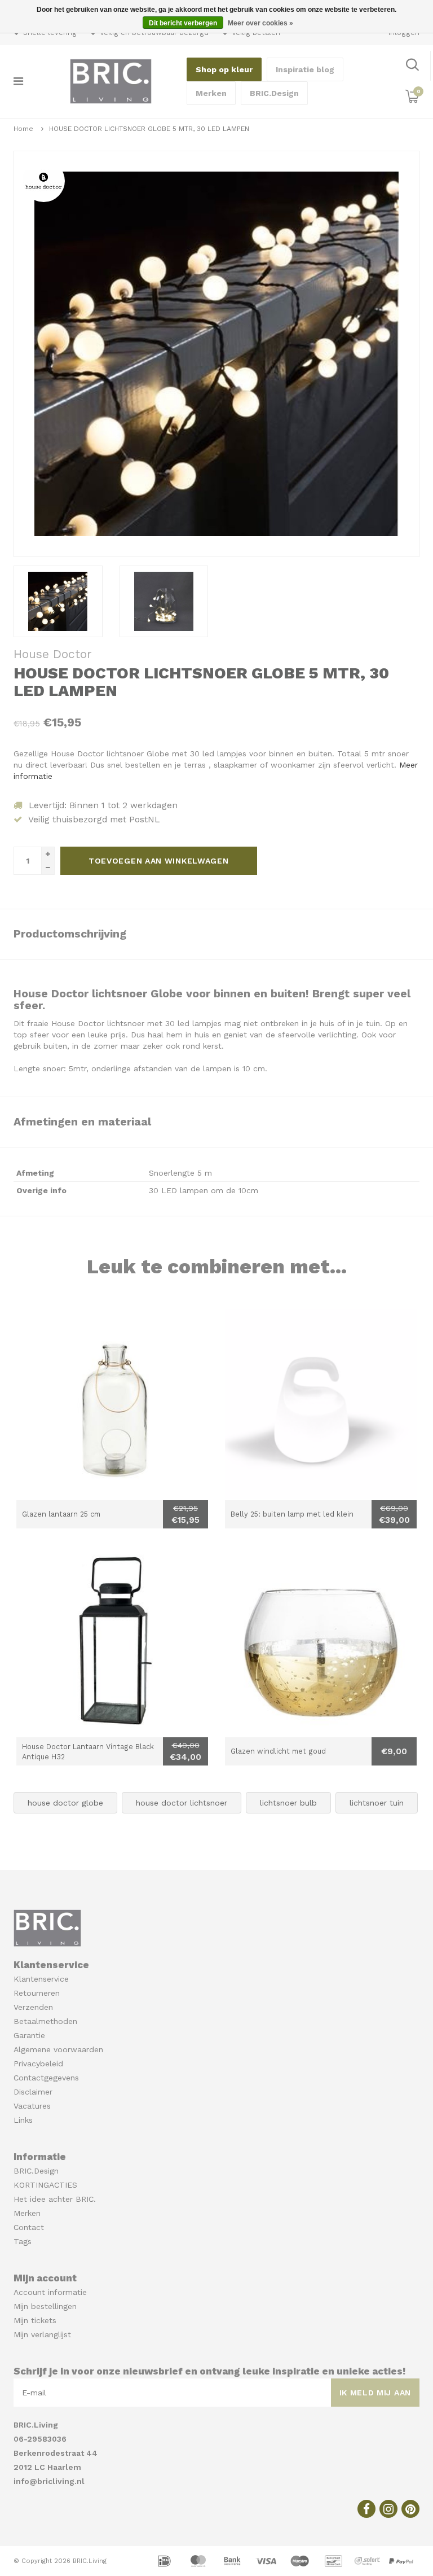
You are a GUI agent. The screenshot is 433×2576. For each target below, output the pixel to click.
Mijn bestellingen (45, 2306)
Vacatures (32, 2106)
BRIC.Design (274, 93)
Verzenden (33, 2007)
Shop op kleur (224, 69)
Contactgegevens (46, 2078)
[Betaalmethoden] (166, 2560)
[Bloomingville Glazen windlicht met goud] (321, 1641)
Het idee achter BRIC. (55, 2199)
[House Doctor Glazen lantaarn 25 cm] (112, 1404)
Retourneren (37, 1993)
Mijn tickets (35, 2320)
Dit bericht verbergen (183, 23)
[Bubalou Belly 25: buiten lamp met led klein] (321, 1404)
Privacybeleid (38, 2064)
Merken (211, 93)
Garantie (29, 2035)
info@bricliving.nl (49, 2481)
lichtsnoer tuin (377, 1803)
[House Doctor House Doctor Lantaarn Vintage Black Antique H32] (112, 1641)
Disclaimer (33, 2092)
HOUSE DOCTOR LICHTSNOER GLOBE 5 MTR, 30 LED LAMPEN (149, 129)
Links (23, 2120)
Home (23, 129)
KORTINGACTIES (45, 2185)
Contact (29, 2227)
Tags (23, 2241)
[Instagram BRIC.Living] (388, 2509)
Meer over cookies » (260, 23)
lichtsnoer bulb (288, 1803)
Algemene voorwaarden (58, 2049)
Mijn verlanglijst (42, 2334)
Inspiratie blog (305, 69)
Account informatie (50, 2292)
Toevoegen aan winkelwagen (159, 861)
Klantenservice (41, 1979)
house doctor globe (65, 1803)
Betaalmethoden (45, 2021)
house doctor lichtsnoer (182, 1803)
